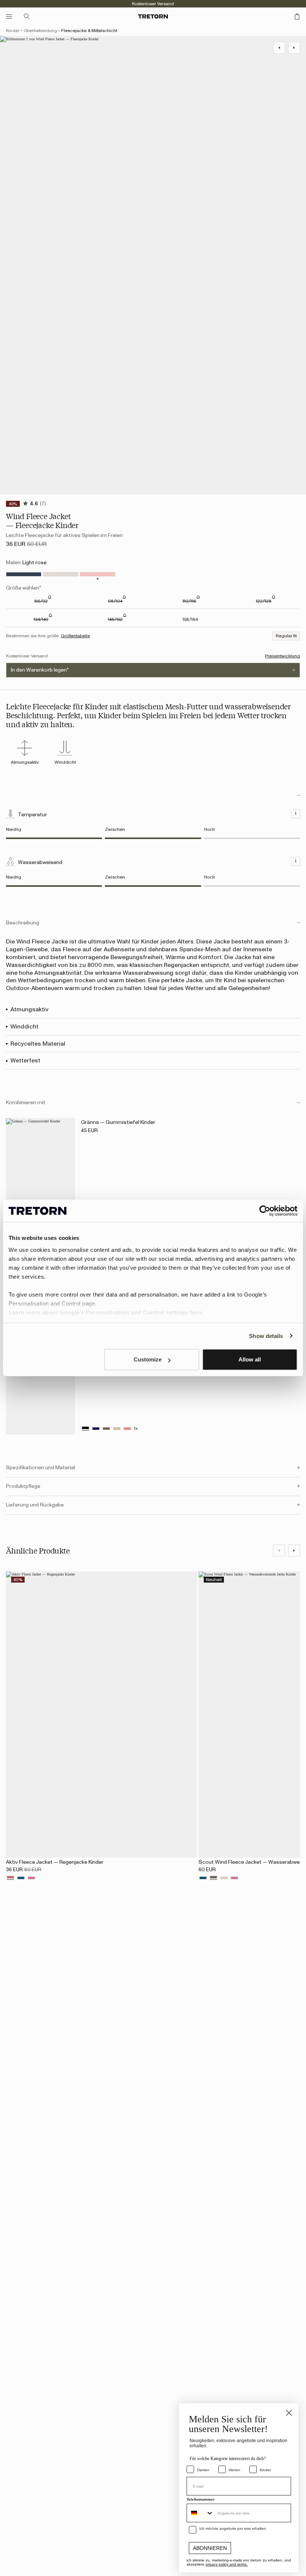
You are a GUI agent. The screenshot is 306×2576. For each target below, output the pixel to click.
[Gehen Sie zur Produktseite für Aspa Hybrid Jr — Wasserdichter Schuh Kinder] (40, 1383)
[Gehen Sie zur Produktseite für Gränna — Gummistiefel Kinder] (40, 1170)
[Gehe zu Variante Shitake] (106, 1429)
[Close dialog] (289, 2413)
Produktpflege (23, 1486)
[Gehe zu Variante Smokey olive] (213, 1878)
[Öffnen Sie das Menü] (9, 16)
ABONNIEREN (210, 2548)
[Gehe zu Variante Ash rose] (127, 1429)
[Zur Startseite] (153, 16)
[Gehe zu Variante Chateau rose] (31, 1878)
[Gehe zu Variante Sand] (224, 1878)
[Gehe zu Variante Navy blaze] (24, 574)
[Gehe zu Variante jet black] (85, 1429)
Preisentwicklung (282, 656)
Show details (266, 1336)
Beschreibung (23, 923)
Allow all (250, 1359)
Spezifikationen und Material (40, 1468)
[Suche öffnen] (27, 16)
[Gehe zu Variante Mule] (61, 574)
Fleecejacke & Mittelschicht (89, 31)
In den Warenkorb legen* (40, 670)
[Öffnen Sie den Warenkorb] (297, 16)
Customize (148, 1359)
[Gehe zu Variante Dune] (117, 1429)
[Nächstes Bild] (294, 1551)
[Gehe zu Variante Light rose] (98, 574)
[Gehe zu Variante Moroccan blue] (203, 1878)
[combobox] (200, 2513)
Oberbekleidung (40, 31)
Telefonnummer (201, 2499)
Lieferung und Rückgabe (35, 1505)
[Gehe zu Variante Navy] (21, 1878)
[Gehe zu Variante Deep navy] (96, 1429)
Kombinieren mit (26, 1103)
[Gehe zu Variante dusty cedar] (10, 1878)
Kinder (13, 31)
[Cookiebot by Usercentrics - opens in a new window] (265, 1211)
